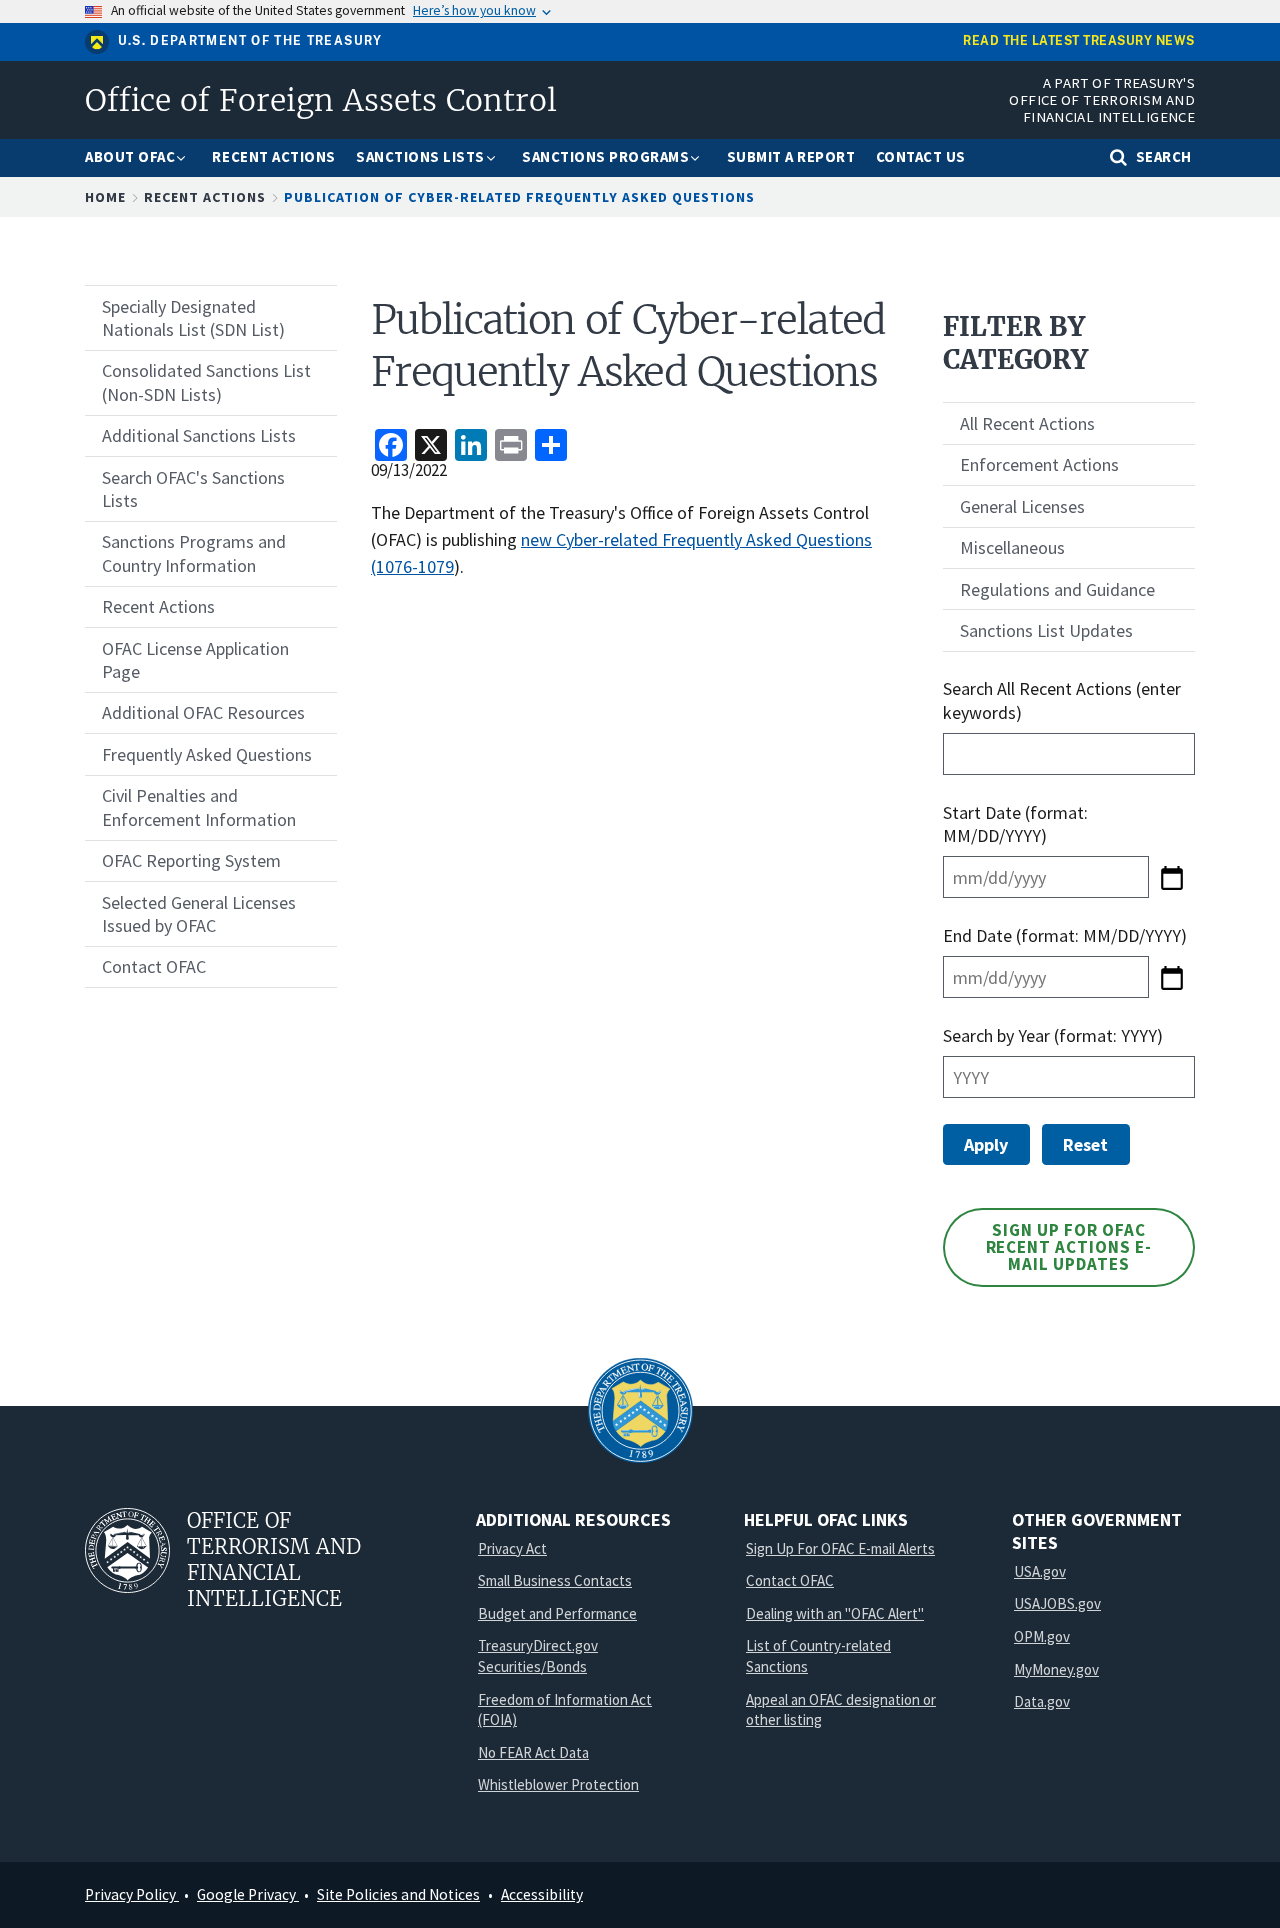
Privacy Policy (132, 1894)
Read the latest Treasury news (1079, 41)
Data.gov (1042, 1701)
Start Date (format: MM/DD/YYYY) (1015, 824)
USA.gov (1040, 1571)
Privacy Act (512, 1548)
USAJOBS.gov (1057, 1603)
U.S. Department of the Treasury (250, 41)
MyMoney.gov (1056, 1669)
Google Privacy (248, 1894)
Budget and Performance (557, 1613)
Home (105, 197)
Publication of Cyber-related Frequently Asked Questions (519, 197)
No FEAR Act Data (533, 1752)
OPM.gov (1042, 1636)
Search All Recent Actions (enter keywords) (1062, 700)
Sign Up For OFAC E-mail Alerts (840, 1548)
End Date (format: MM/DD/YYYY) (1065, 935)
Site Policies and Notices (398, 1894)
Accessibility (542, 1894)
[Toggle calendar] (1172, 877)
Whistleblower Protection (558, 1784)
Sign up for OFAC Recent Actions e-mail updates (1069, 1247)
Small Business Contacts (555, 1580)
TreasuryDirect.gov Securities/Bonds (538, 1656)
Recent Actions (205, 197)
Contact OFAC (790, 1580)
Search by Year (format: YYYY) (1053, 1035)
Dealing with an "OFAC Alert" (835, 1613)
